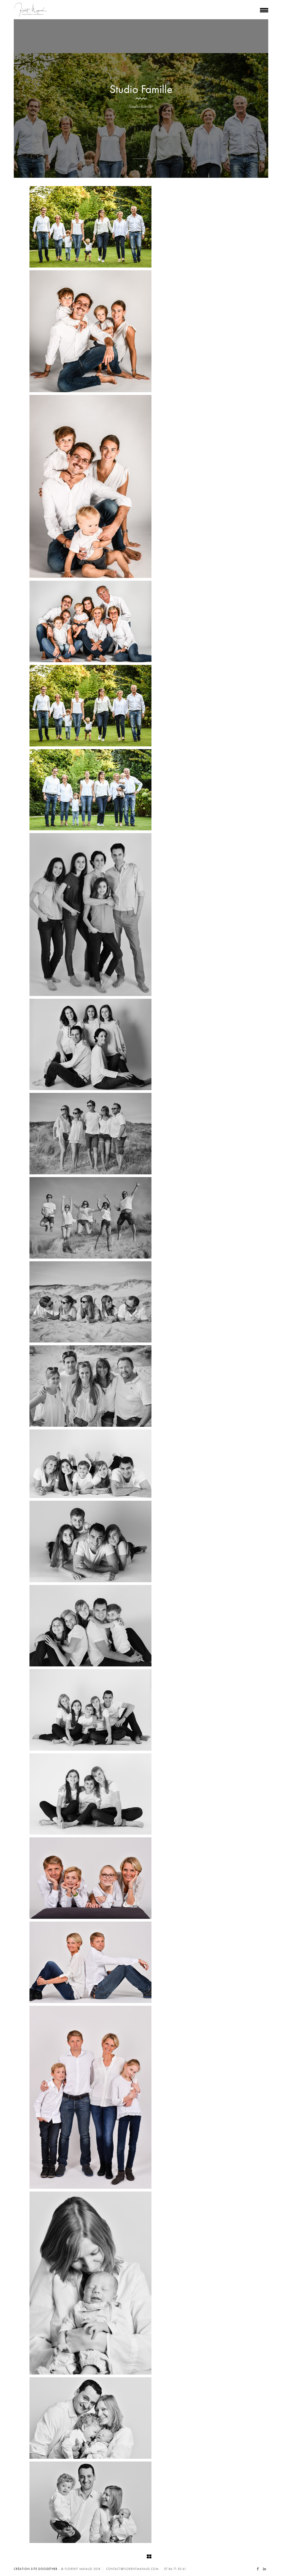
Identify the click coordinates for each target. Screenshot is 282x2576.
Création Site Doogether (36, 2569)
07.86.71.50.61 (175, 2569)
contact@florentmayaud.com (132, 2569)
